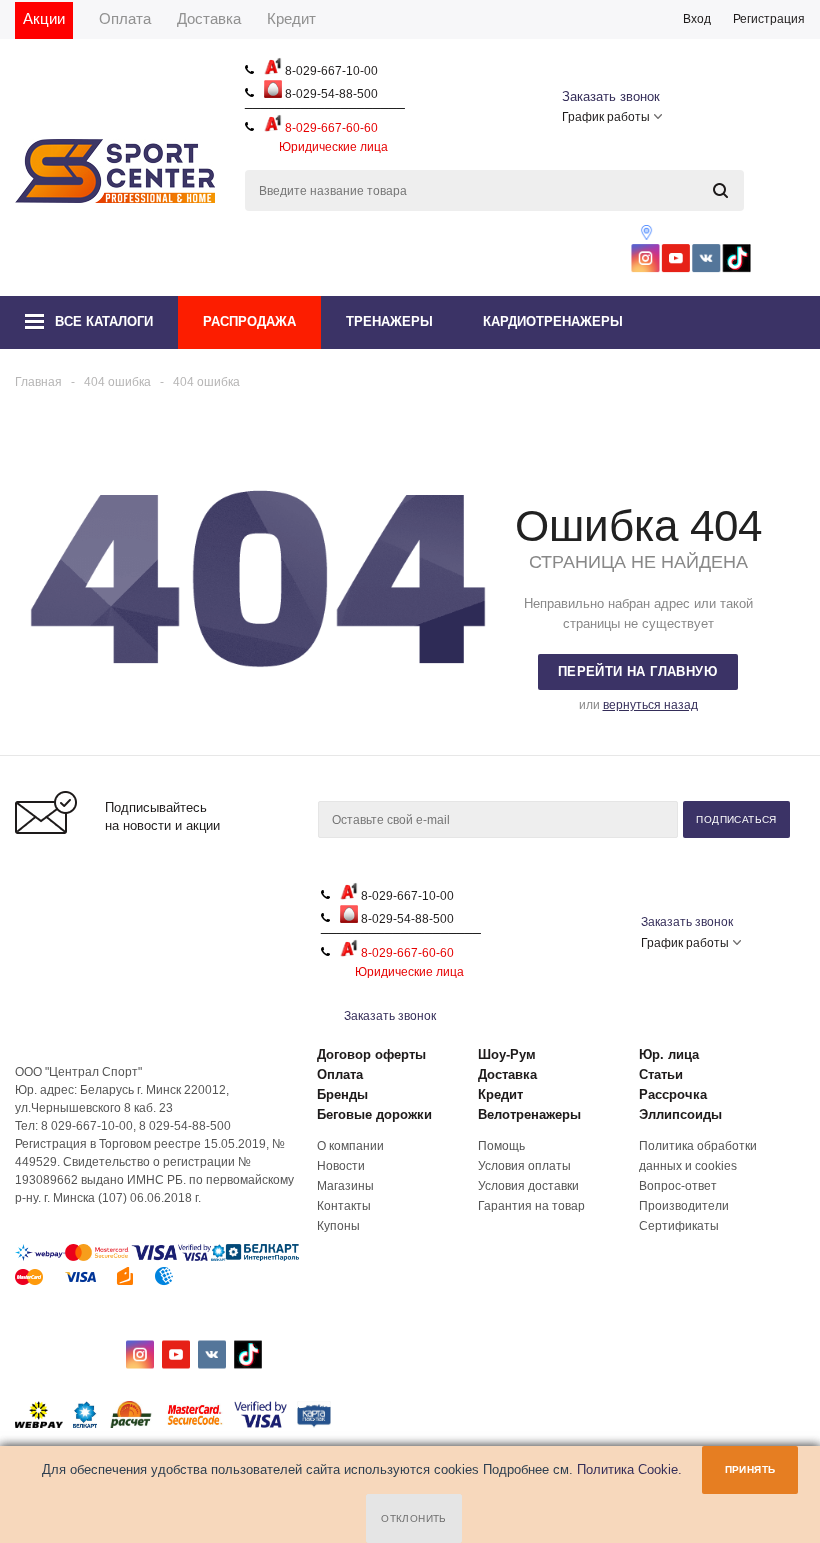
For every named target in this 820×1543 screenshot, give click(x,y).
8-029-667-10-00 (330, 71)
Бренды (342, 1094)
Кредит (500, 1094)
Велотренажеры (529, 1114)
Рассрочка (673, 1094)
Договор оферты (371, 1054)
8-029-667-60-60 (330, 128)
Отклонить (414, 1518)
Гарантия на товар (531, 1206)
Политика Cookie (627, 1469)
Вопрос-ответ (678, 1186)
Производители (684, 1206)
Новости (341, 1166)
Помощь (501, 1146)
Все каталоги (104, 321)
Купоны (338, 1226)
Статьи (661, 1074)
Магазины (345, 1186)
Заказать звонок (611, 96)
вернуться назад (650, 705)
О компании (350, 1146)
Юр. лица (669, 1054)
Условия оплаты (524, 1166)
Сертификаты (679, 1226)
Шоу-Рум (507, 1054)
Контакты (344, 1206)
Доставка (507, 1074)
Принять (750, 1469)
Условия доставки (528, 1186)
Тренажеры (389, 321)
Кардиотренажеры (553, 321)
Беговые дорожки (374, 1114)
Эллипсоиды (680, 1114)
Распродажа (249, 321)
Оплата (340, 1074)
